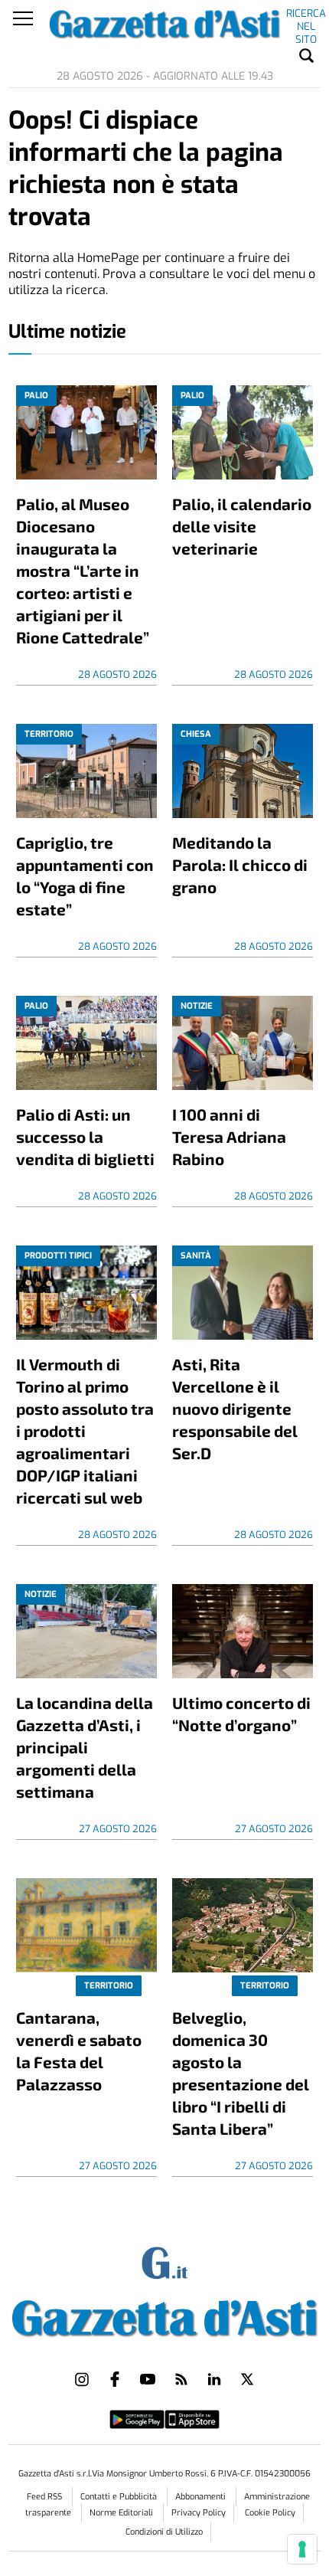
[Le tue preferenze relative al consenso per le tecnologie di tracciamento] (302, 2549)
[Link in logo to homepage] (165, 2315)
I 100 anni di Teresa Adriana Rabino (229, 1136)
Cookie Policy (270, 2513)
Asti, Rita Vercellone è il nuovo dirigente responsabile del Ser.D (235, 1408)
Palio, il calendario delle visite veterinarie (242, 526)
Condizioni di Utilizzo (164, 2532)
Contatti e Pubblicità (120, 2497)
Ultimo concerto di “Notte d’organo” (241, 1714)
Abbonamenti (202, 2497)
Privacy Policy (199, 2513)
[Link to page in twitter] (247, 2379)
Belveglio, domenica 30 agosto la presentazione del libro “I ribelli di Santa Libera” (241, 2073)
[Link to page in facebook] (115, 2379)
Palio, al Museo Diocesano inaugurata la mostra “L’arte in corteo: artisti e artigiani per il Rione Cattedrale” (83, 570)
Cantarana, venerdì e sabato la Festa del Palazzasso (79, 2051)
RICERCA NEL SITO (306, 16)
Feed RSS (46, 2497)
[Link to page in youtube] (148, 2379)
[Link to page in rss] (181, 2379)
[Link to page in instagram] (82, 2379)
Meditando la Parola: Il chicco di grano (240, 864)
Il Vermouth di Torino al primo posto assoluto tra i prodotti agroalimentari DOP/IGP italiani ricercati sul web (85, 1430)
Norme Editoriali (122, 2513)
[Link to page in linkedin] (214, 2379)
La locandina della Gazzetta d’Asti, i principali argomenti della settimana (85, 1747)
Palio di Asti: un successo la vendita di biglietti (85, 1136)
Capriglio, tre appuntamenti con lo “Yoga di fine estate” (85, 876)
